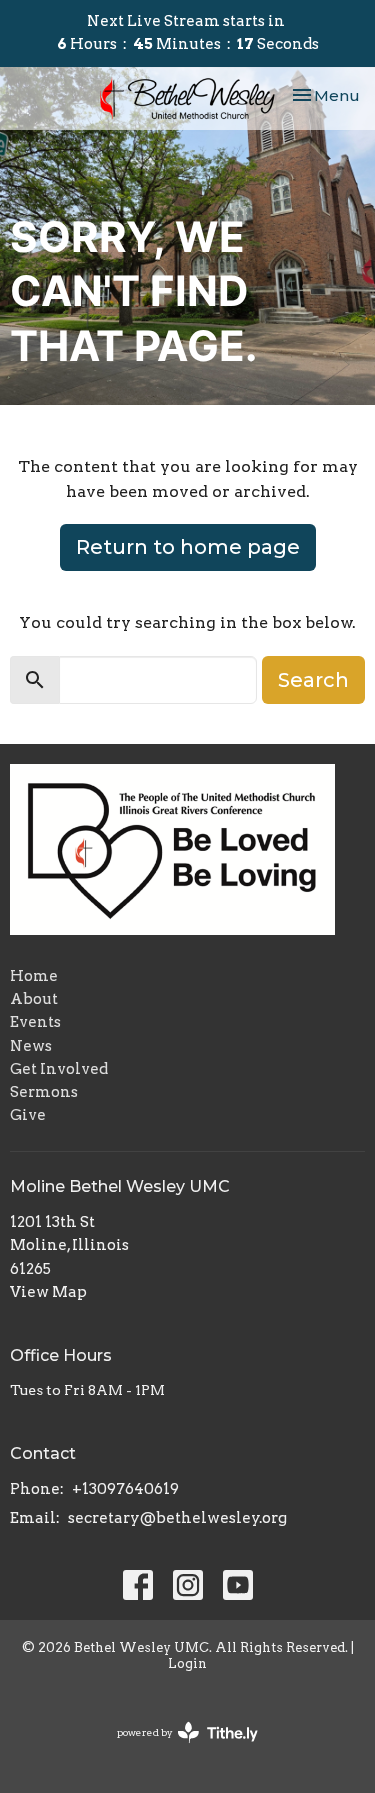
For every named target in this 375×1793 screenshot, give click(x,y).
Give (28, 1115)
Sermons (44, 1092)
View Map (48, 1292)
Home (34, 976)
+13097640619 (125, 1489)
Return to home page (188, 547)
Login (187, 1663)
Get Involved (59, 1069)
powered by (177, 1749)
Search (313, 680)
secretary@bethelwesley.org (177, 1518)
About (34, 999)
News (31, 1046)
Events (35, 1022)
